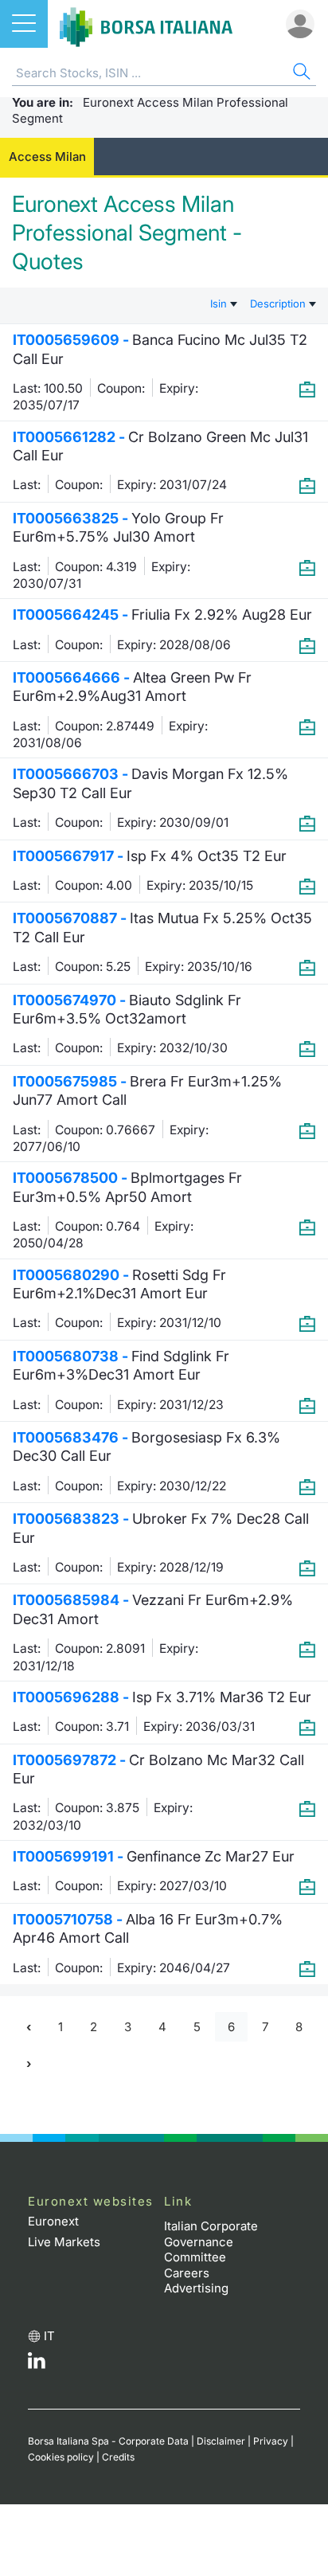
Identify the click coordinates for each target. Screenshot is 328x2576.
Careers (187, 2273)
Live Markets (64, 2242)
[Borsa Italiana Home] (146, 24)
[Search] (300, 74)
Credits (118, 2457)
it (49, 2336)
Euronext (53, 2221)
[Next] (29, 2064)
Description (279, 303)
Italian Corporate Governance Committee (211, 2241)
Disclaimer (221, 2441)
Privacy (271, 2441)
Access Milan (47, 157)
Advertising (196, 2288)
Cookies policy (61, 2457)
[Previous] (29, 2027)
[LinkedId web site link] (37, 2365)
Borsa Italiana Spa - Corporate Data (108, 2441)
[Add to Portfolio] (307, 389)
